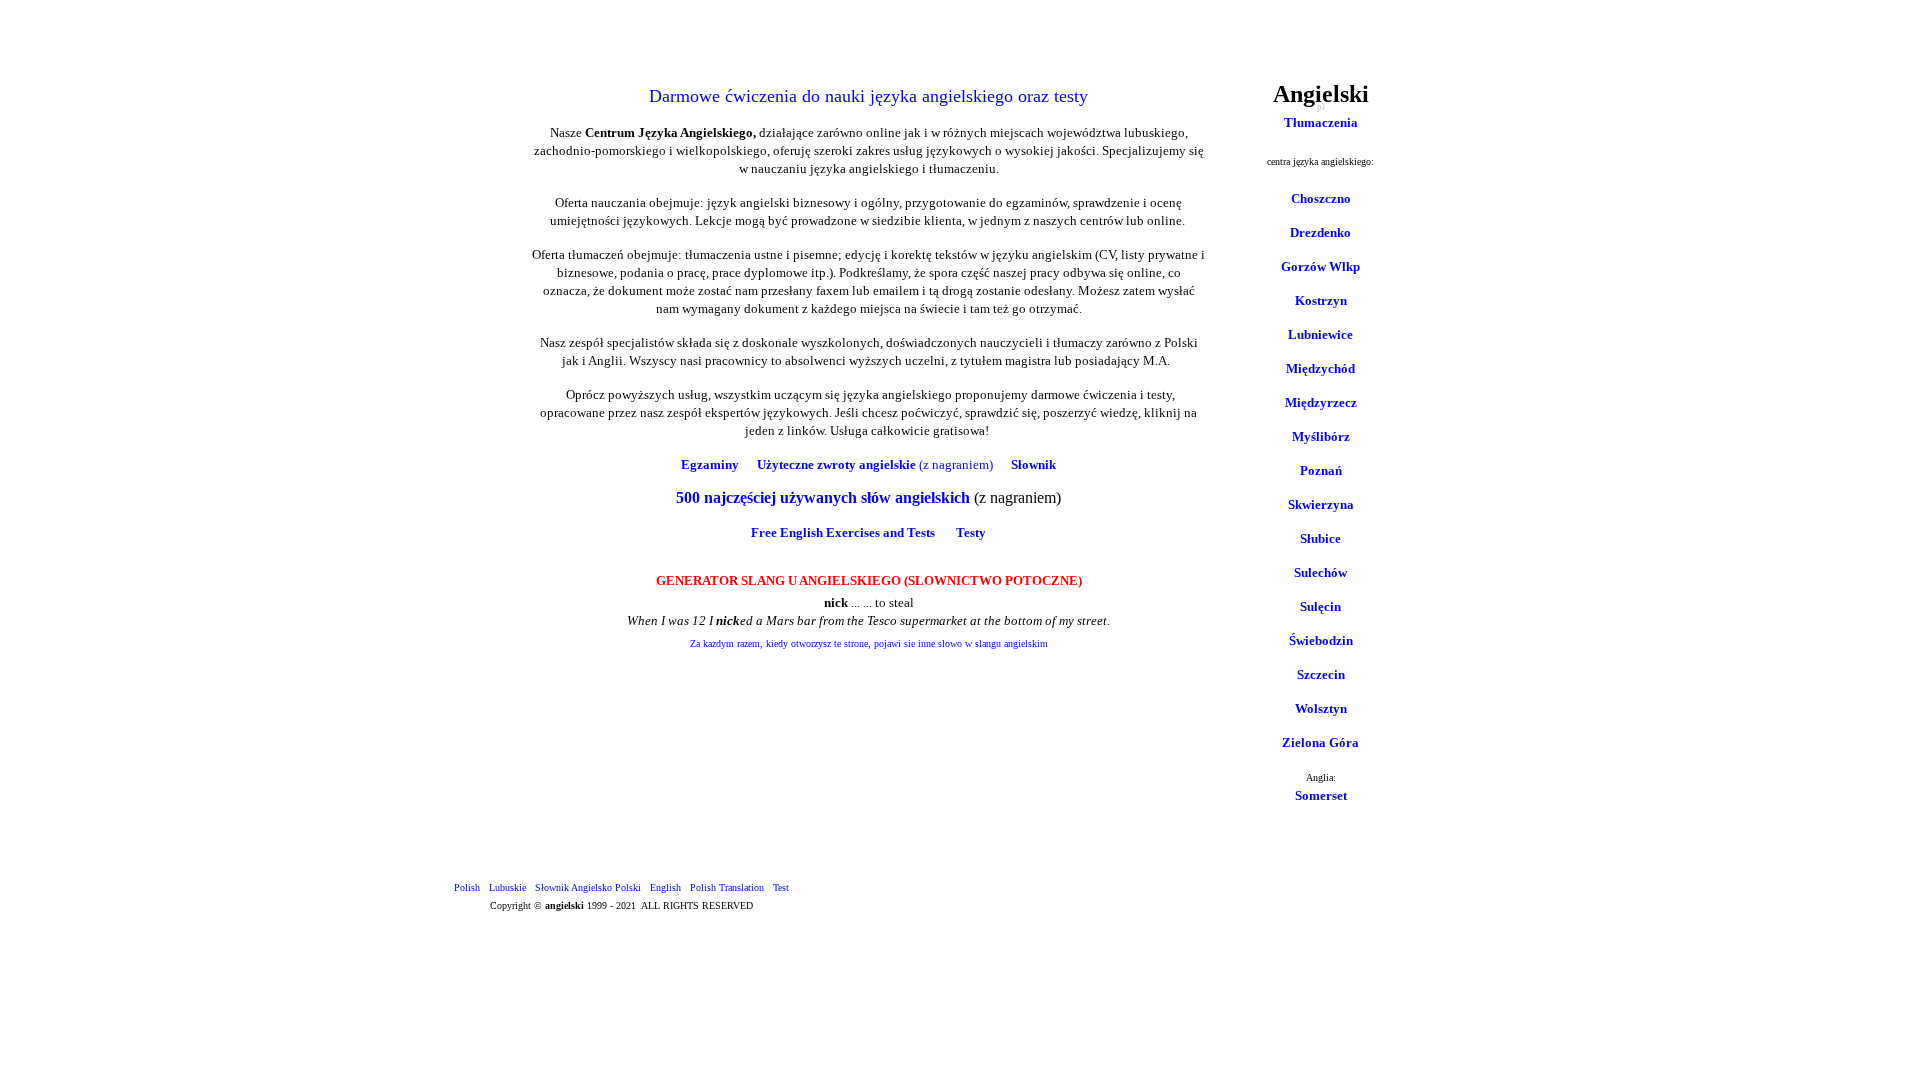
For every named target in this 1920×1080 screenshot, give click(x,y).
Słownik (1033, 464)
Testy (971, 532)
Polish (467, 887)
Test (781, 887)
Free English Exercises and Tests (843, 532)
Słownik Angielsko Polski (588, 887)
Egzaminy (710, 464)
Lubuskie (507, 887)
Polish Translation (727, 887)
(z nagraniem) (956, 464)
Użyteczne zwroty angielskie (836, 464)
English (665, 887)
